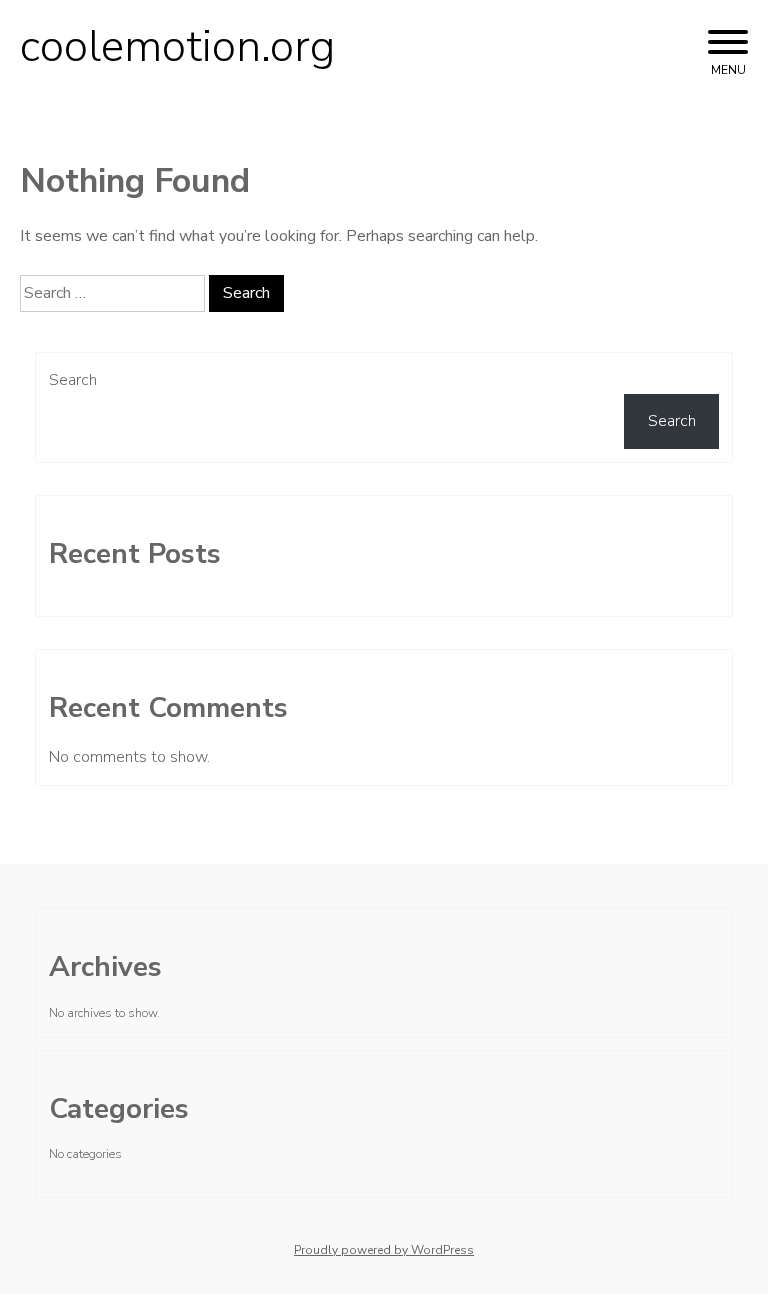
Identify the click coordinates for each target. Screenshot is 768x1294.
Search (73, 380)
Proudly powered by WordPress (384, 1250)
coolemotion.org (177, 47)
